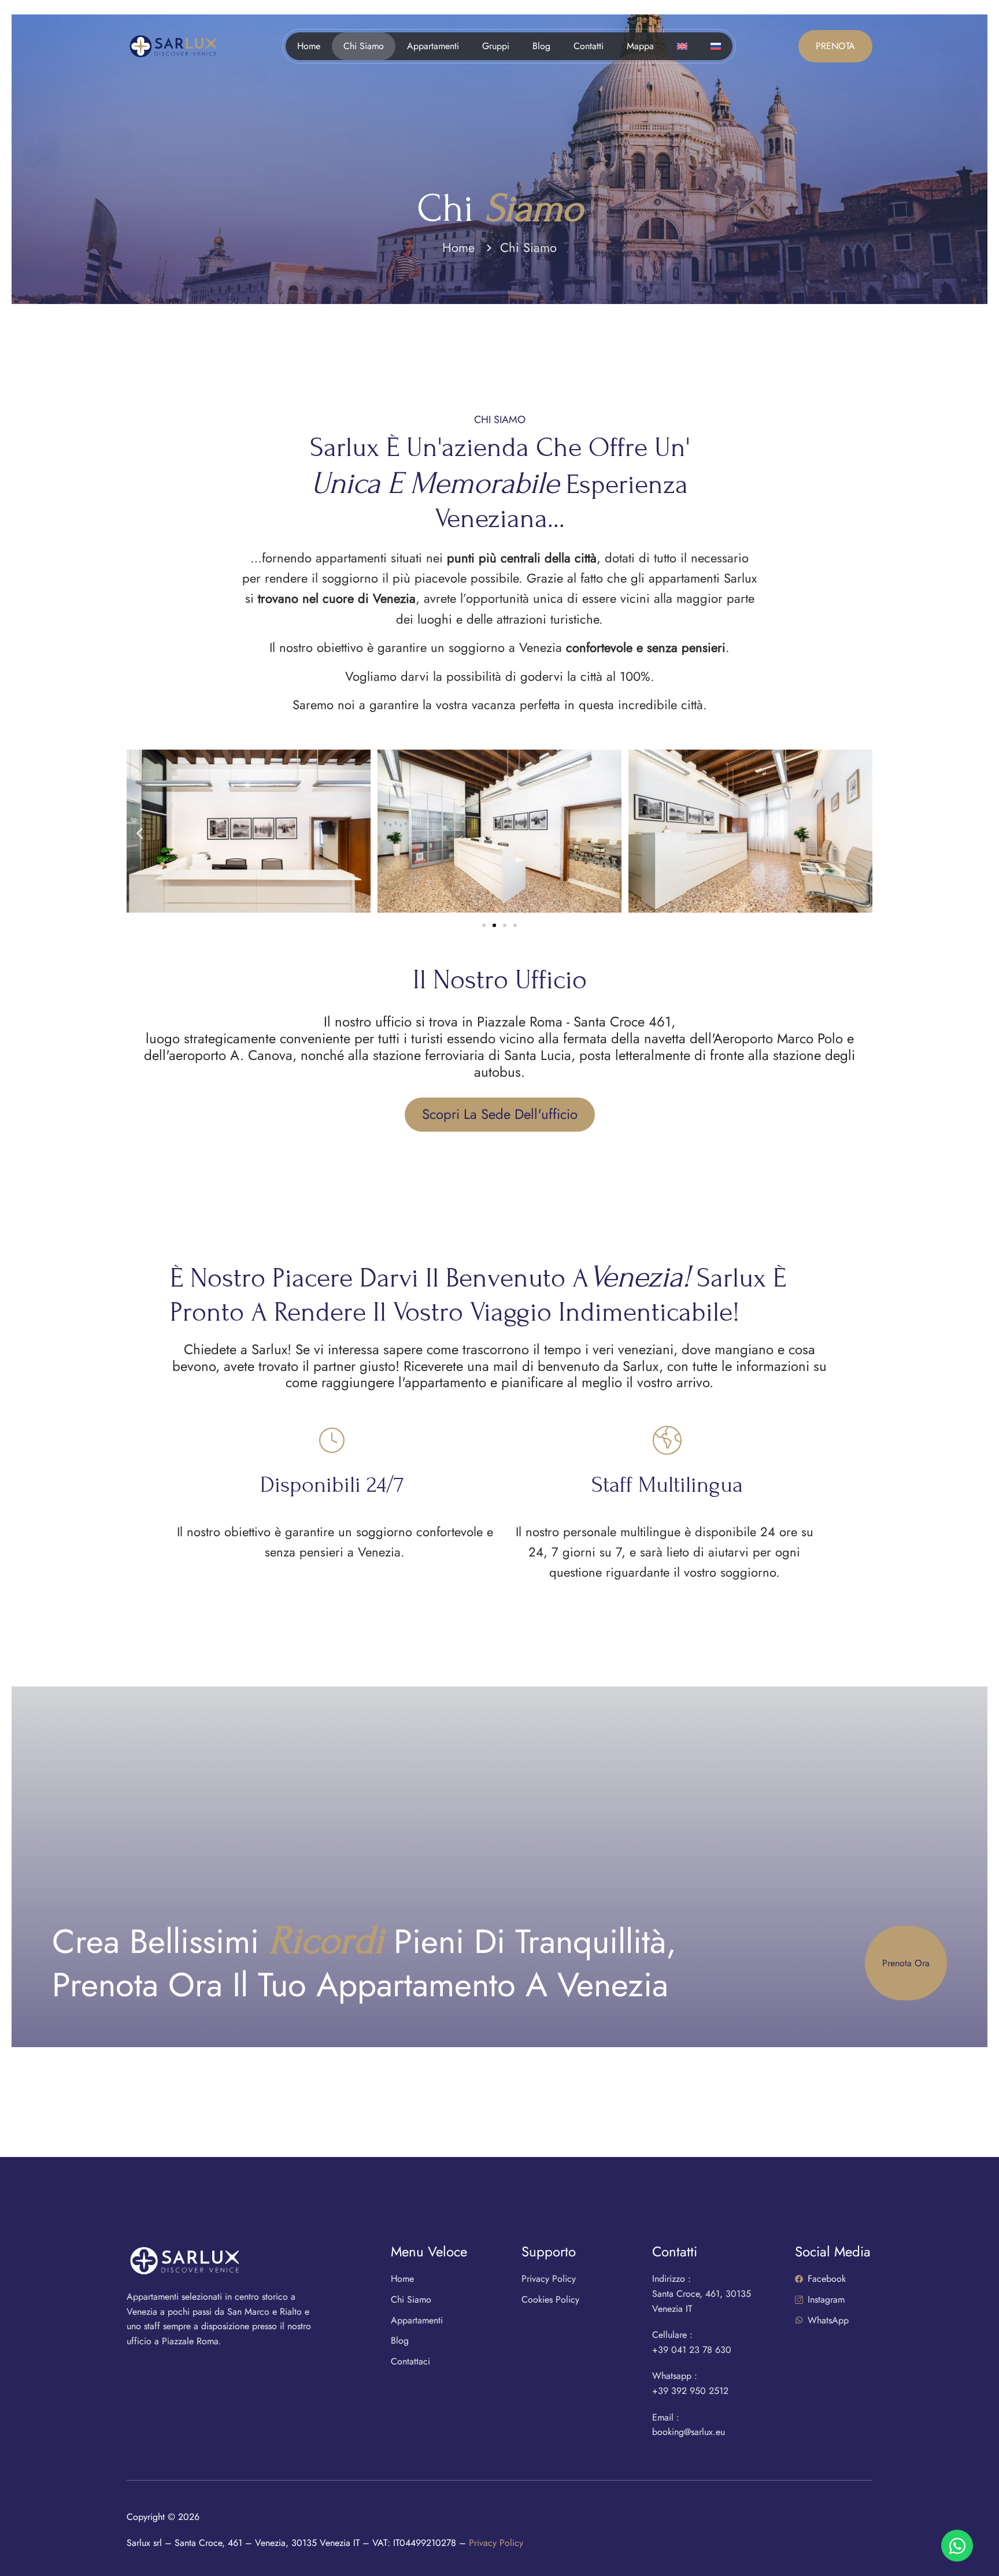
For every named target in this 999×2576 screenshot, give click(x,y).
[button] (140, 833)
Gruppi (496, 46)
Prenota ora (906, 1963)
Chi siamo (364, 46)
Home (309, 46)
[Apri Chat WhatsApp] (957, 2546)
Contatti (589, 46)
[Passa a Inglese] (682, 46)
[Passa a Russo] (716, 46)
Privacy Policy (496, 2543)
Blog (541, 46)
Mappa (640, 46)
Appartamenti (433, 46)
